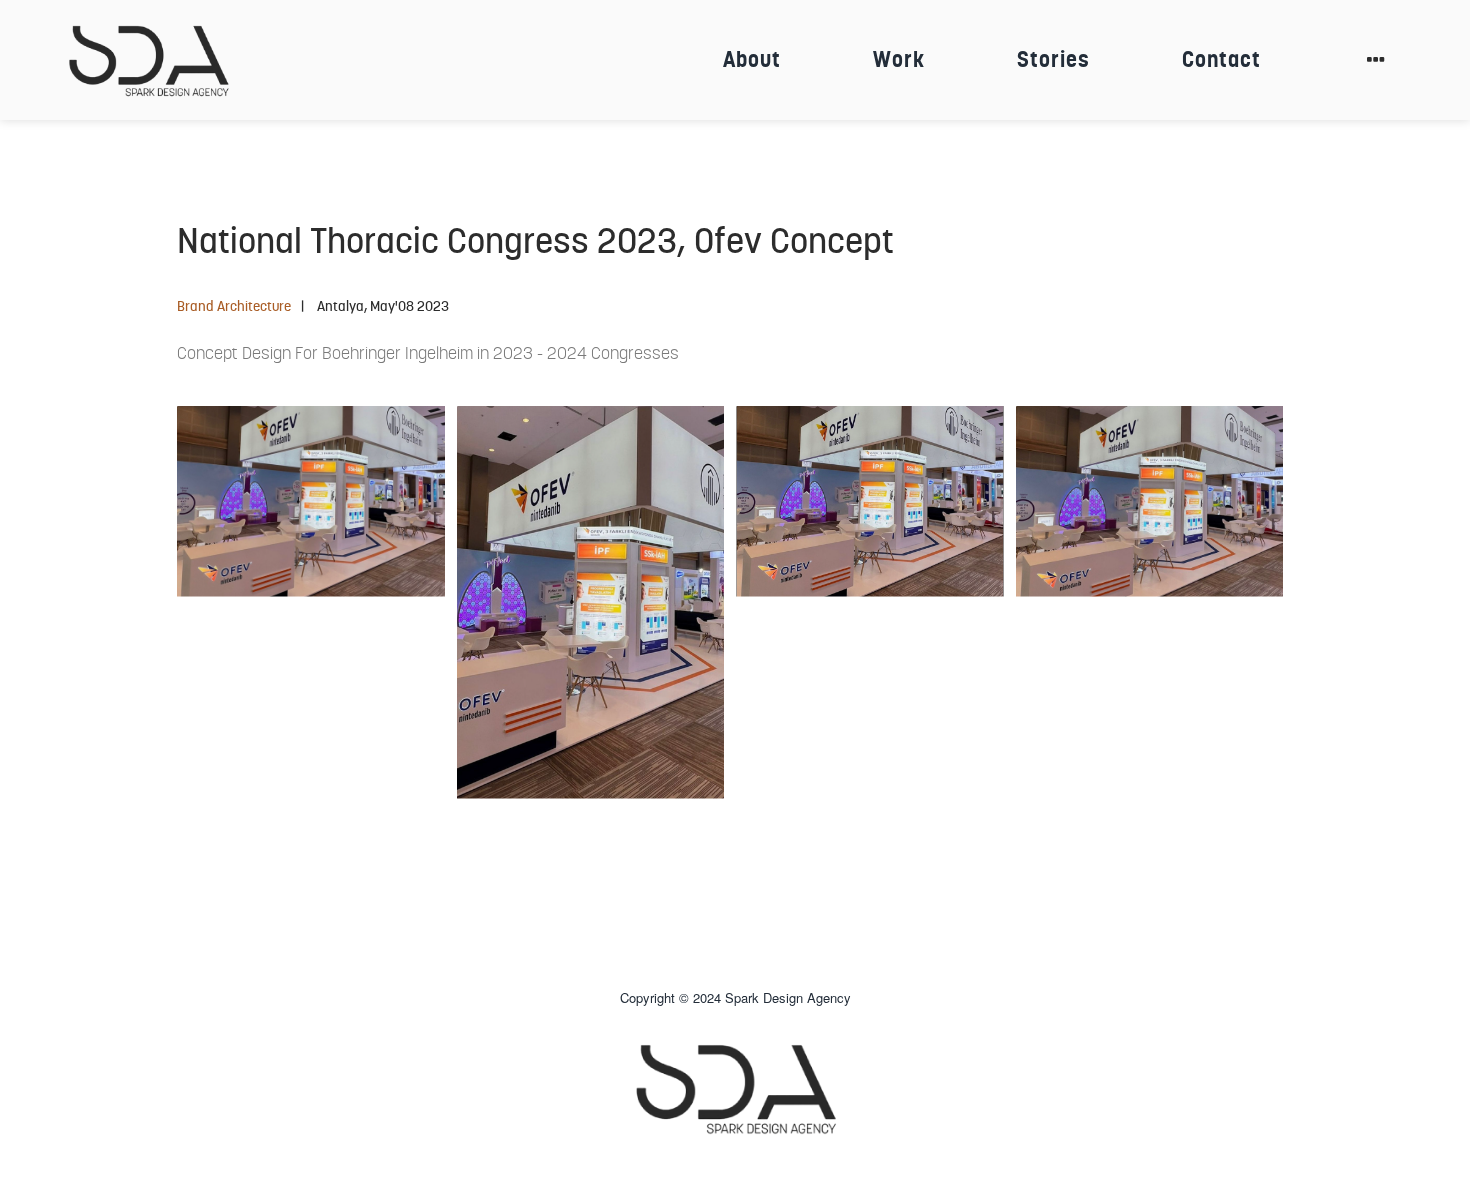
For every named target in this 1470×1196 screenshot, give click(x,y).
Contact (1221, 59)
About (752, 59)
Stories (1053, 59)
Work (899, 59)
